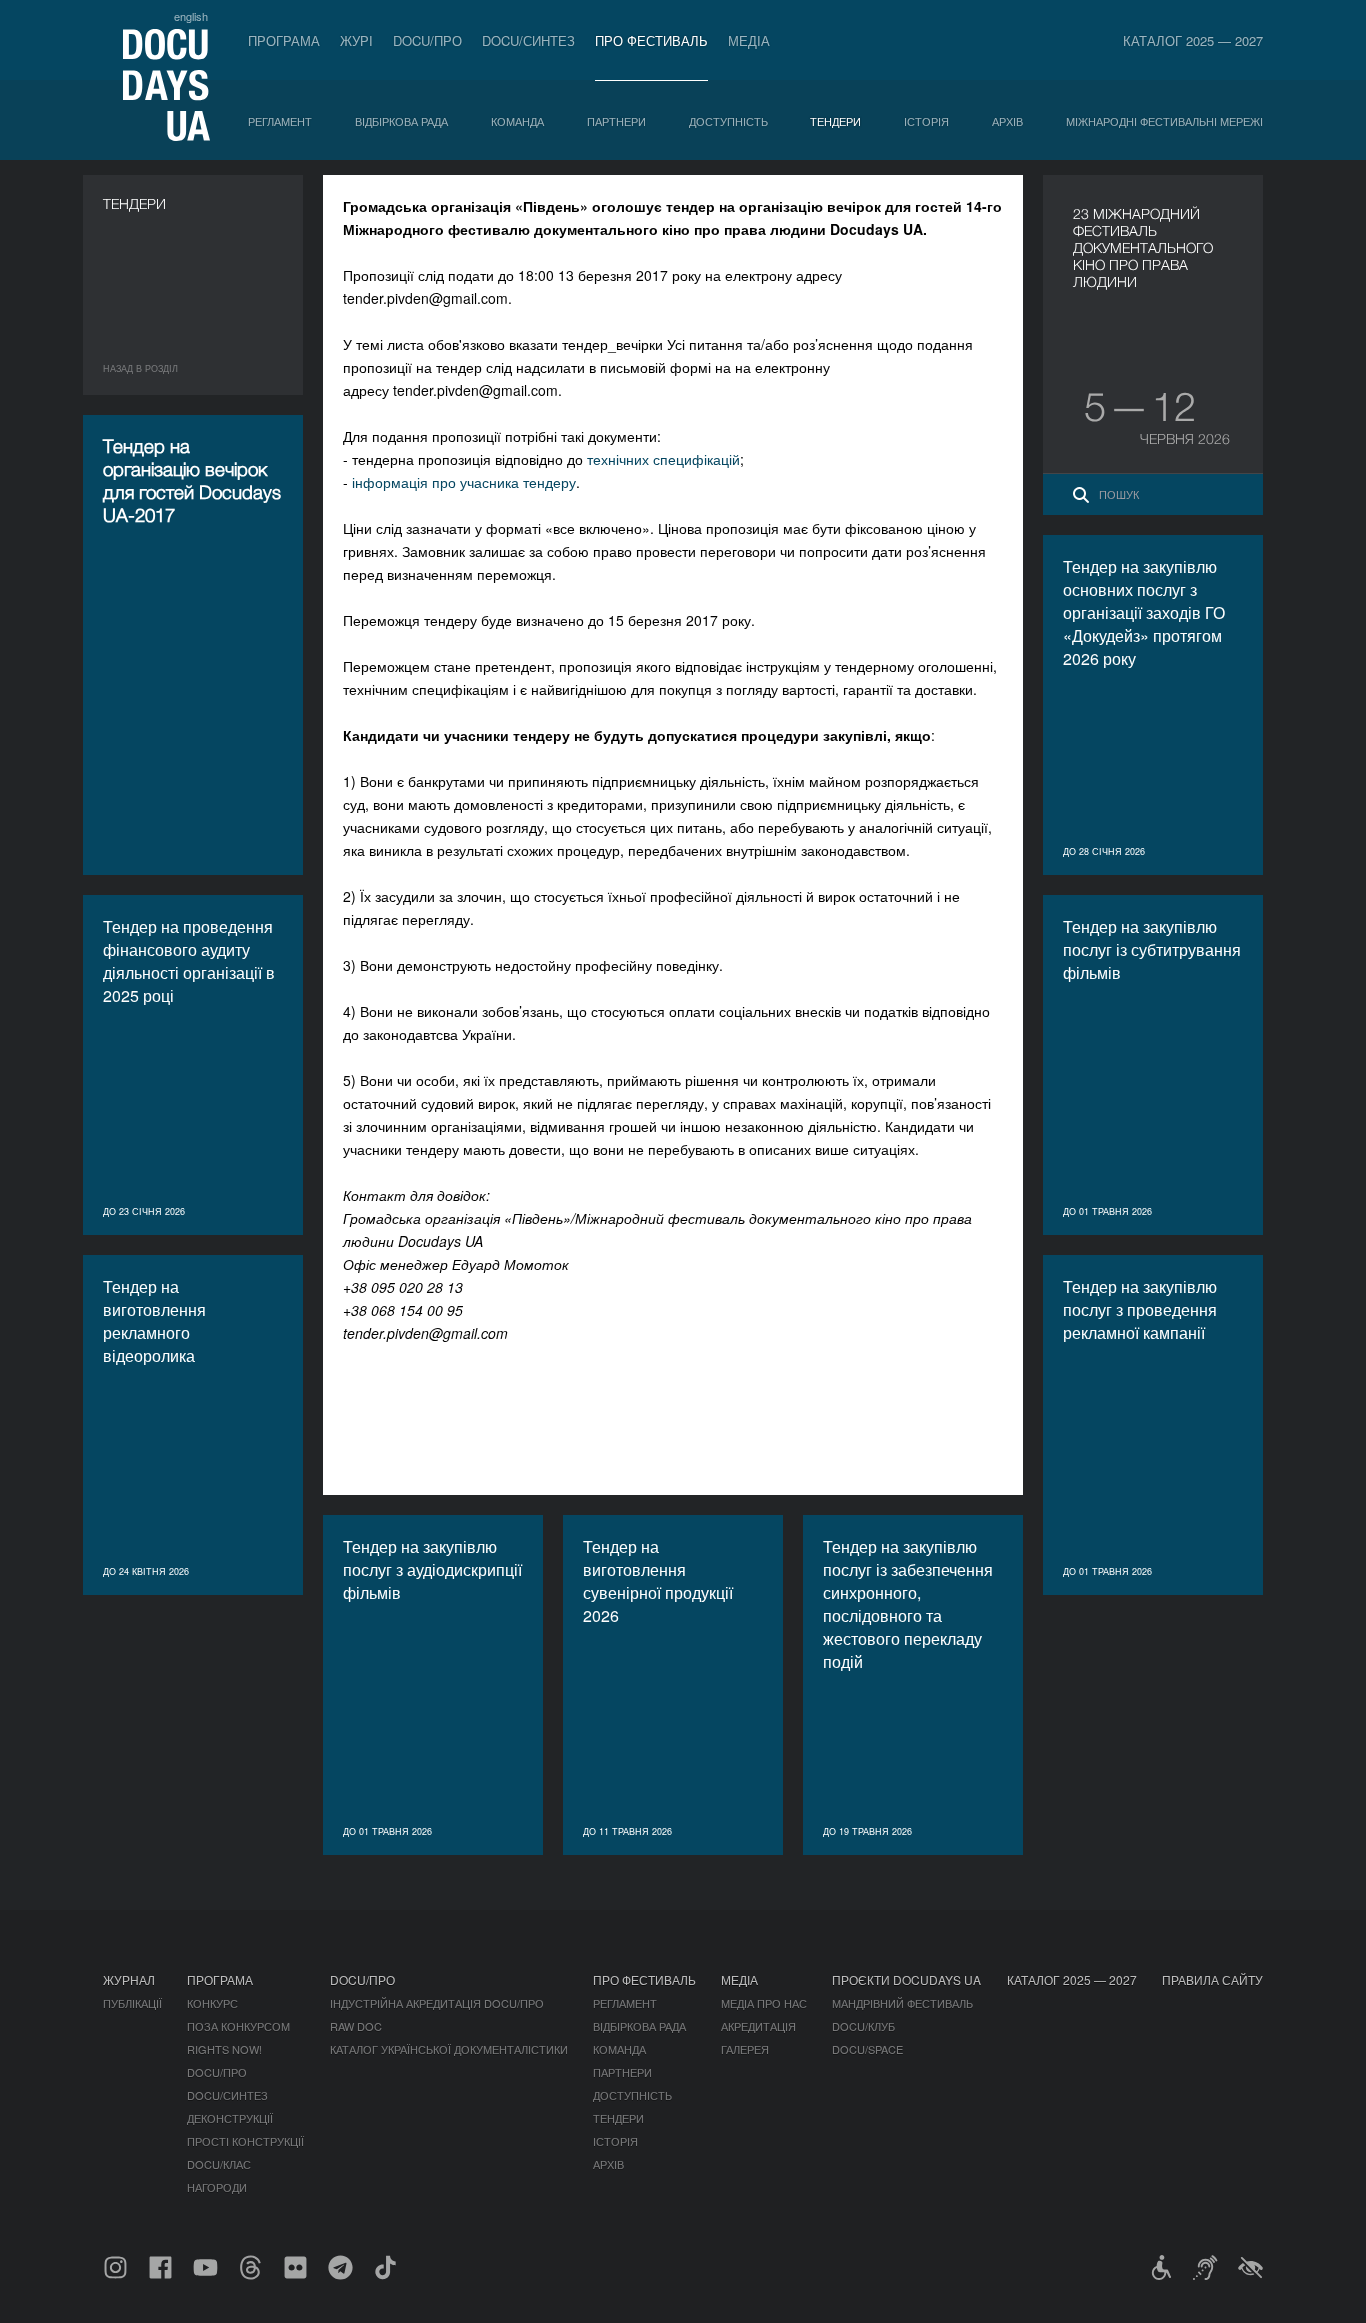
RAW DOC (356, 2026)
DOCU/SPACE (867, 2049)
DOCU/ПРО (427, 40)
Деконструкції (230, 2118)
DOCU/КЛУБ (863, 2026)
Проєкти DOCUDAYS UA (906, 1979)
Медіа (749, 40)
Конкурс (212, 2003)
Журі (356, 40)
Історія (926, 121)
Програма (284, 40)
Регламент (280, 121)
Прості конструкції (245, 2141)
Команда (517, 121)
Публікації (132, 2003)
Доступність (728, 121)
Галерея (745, 2049)
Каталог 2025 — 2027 (1193, 40)
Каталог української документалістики (449, 2049)
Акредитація (758, 2026)
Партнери (616, 121)
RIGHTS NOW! (224, 2049)
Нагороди (217, 2187)
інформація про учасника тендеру (464, 482)
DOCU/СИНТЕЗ (528, 40)
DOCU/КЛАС (219, 2164)
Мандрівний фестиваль (902, 2003)
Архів (1007, 121)
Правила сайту (1212, 1979)
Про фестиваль (651, 40)
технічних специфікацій (663, 459)
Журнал (129, 1979)
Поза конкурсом (238, 2026)
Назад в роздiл (140, 368)
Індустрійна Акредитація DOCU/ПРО (437, 2003)
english (191, 16)
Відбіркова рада (401, 121)
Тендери (835, 121)
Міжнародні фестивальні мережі (1164, 121)
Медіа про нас (764, 2003)
